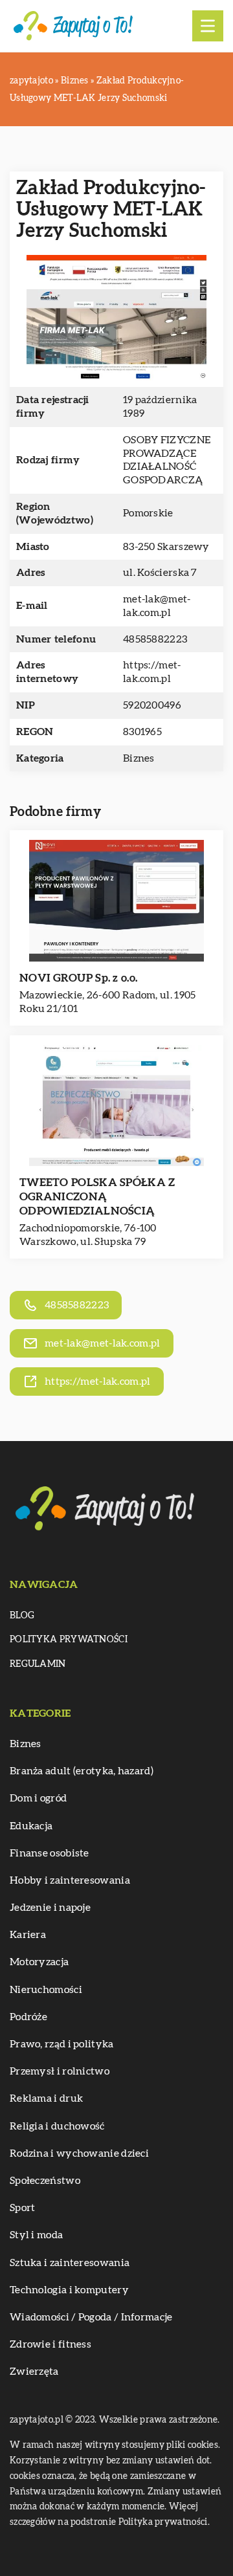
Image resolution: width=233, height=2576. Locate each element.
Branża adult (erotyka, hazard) (82, 1771)
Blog (22, 1616)
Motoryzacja (39, 1962)
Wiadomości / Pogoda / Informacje (91, 2317)
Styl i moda (36, 2235)
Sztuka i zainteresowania (70, 2263)
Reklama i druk (46, 2098)
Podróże (28, 2017)
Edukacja (31, 1826)
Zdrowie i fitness (50, 2344)
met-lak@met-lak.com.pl (157, 606)
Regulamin (38, 1664)
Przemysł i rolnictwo (60, 2071)
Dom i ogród (38, 1798)
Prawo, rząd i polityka (62, 2044)
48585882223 (155, 639)
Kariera (28, 1935)
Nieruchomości (46, 1990)
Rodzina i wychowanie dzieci (79, 2153)
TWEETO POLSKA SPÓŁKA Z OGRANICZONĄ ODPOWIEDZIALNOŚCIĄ (97, 1197)
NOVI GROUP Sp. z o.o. (78, 978)
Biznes (139, 758)
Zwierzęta (34, 2372)
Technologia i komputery (69, 2290)
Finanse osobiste (50, 1853)
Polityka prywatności (69, 1640)
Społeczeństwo (45, 2181)
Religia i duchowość (57, 2126)
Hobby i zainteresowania (70, 1880)
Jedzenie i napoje (50, 1908)
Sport (23, 2208)
